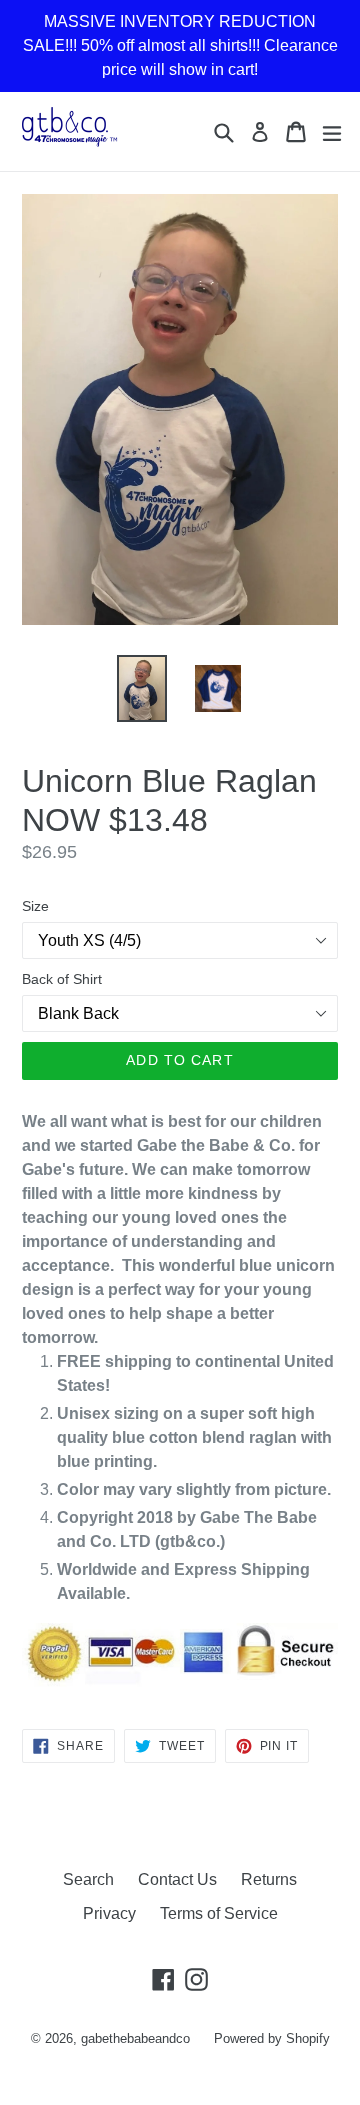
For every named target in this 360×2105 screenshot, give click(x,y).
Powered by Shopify (272, 2038)
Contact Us (177, 1879)
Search (88, 1879)
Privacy (109, 1913)
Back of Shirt (62, 979)
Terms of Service (219, 1913)
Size (35, 906)
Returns (269, 1879)
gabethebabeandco (135, 2038)
